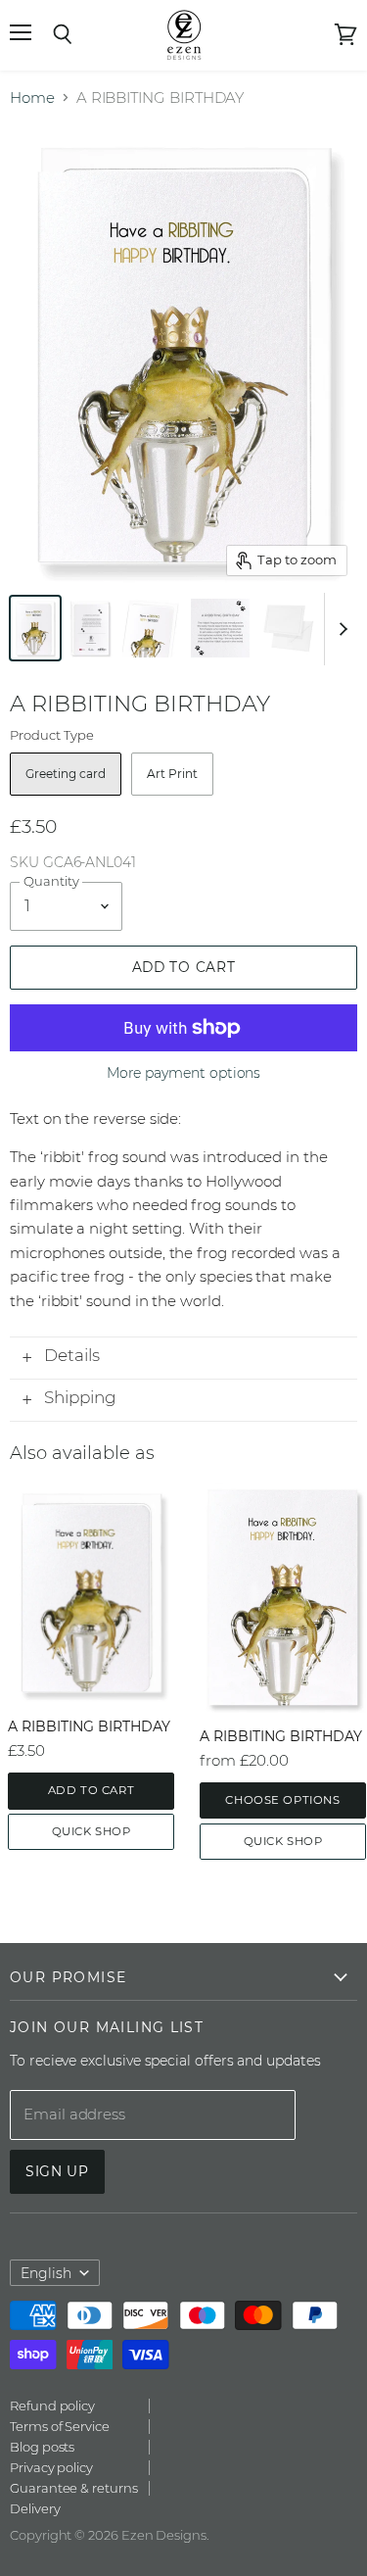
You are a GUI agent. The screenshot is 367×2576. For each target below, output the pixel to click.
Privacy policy (51, 2467)
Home (32, 97)
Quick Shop (92, 1831)
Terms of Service (60, 2426)
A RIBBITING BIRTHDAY (89, 1726)
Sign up (57, 2171)
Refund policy (52, 2406)
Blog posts (42, 2447)
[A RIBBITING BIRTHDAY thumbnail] (152, 628)
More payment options (184, 1073)
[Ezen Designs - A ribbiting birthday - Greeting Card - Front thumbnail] (35, 628)
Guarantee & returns (74, 2488)
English (46, 2273)
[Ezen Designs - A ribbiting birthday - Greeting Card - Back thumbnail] (90, 628)
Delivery (35, 2508)
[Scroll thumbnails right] (340, 629)
